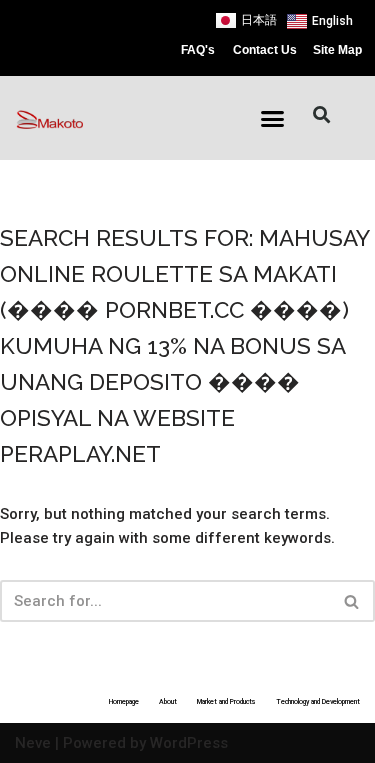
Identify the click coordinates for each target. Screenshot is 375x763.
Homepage (124, 702)
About (168, 702)
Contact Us (265, 50)
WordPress (189, 743)
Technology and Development (318, 702)
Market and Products (226, 702)
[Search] (352, 601)
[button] (272, 119)
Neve (33, 743)
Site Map (337, 50)
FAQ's (198, 50)
